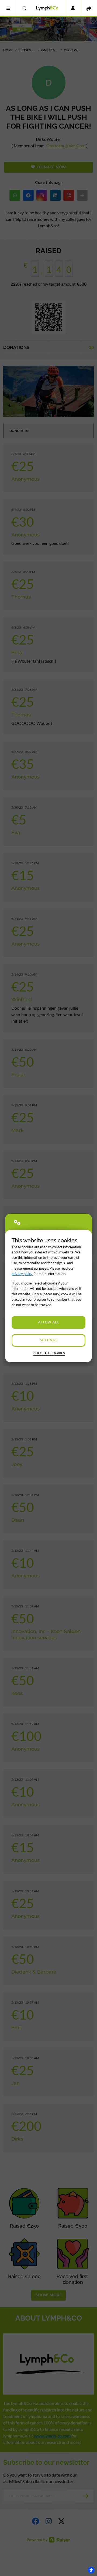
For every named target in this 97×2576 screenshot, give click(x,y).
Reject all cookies (49, 1353)
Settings (49, 1340)
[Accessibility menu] (91, 2570)
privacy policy (22, 1274)
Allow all (49, 1322)
